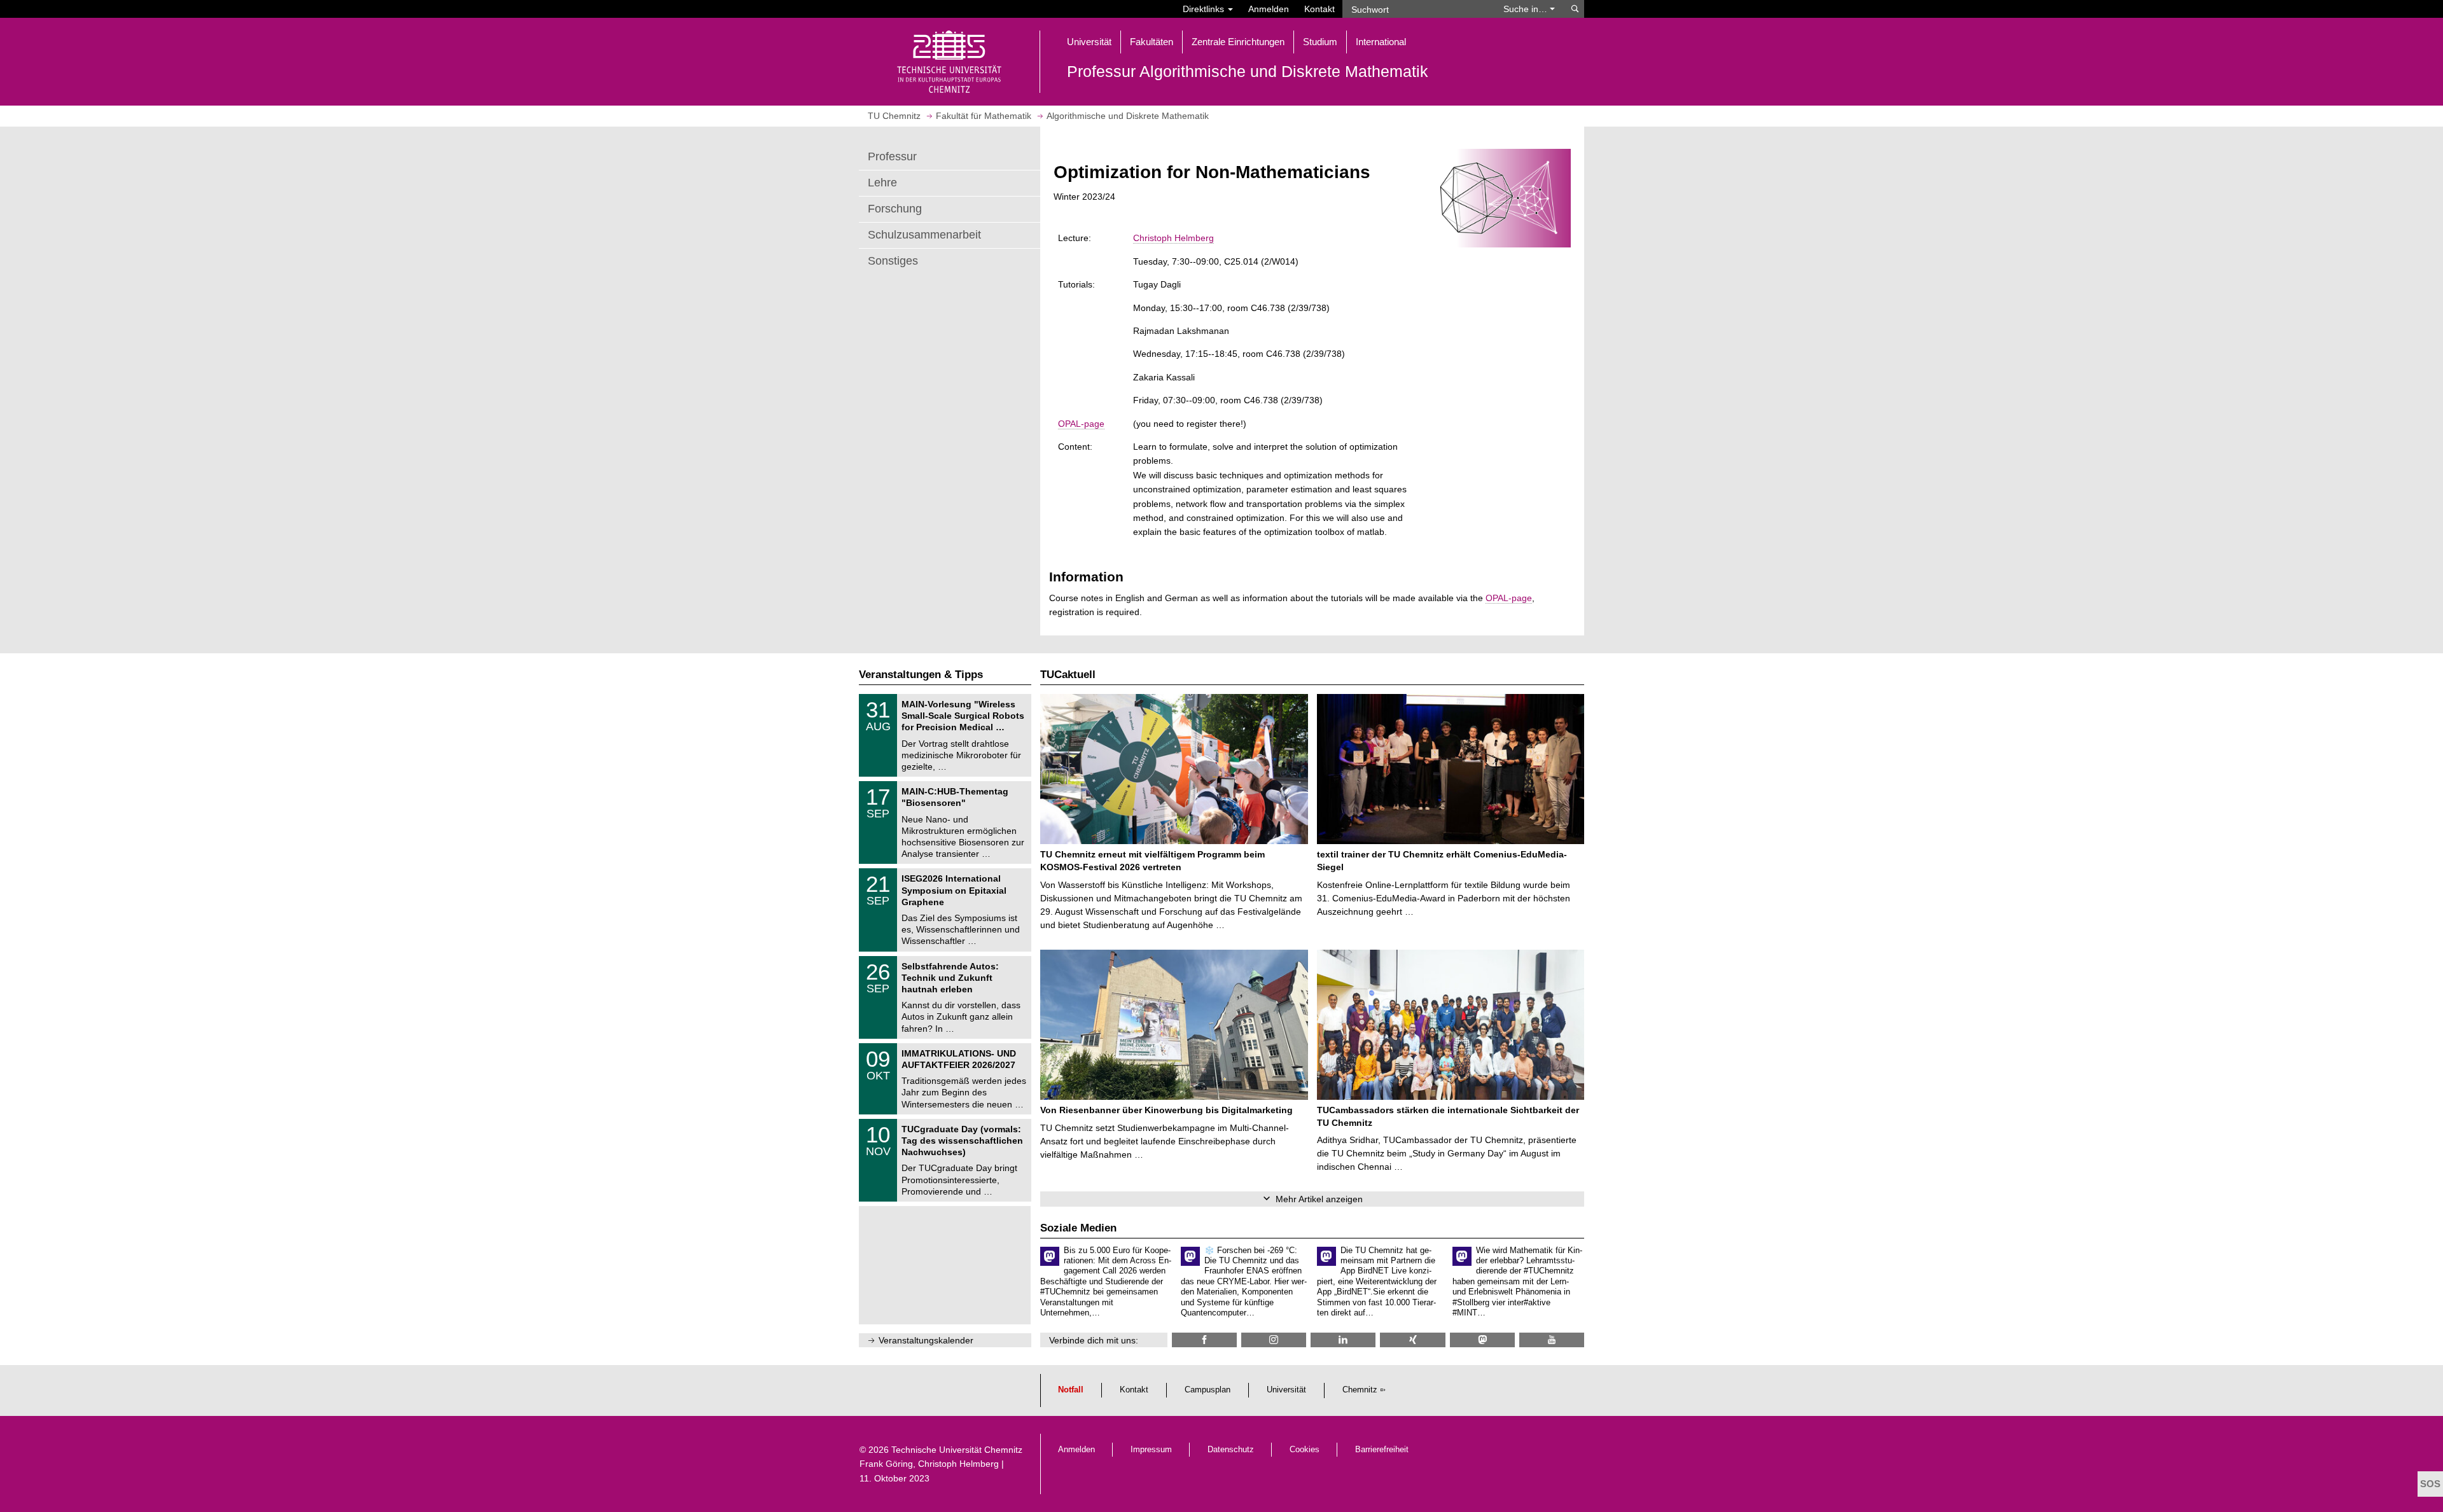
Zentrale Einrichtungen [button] (1238, 42)
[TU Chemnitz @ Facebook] (1204, 1340)
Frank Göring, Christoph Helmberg (929, 1464)
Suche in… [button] (1527, 9)
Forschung (895, 209)
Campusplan (1208, 1390)
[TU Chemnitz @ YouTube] (1552, 1340)
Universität (1286, 1390)
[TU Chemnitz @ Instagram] (1274, 1340)
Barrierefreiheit (1382, 1450)
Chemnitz (1360, 1390)
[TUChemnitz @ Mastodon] (1482, 1340)
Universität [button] (1089, 42)
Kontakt (1319, 9)
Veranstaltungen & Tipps (921, 675)
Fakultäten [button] (1152, 42)
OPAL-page (1081, 424)
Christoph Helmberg (1173, 238)
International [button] (1381, 42)
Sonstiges (893, 261)
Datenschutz (1231, 1450)
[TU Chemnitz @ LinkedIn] (1343, 1340)
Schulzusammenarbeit (924, 235)
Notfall (1071, 1390)
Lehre (882, 183)
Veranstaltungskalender (926, 1340)
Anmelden (1269, 9)
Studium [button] (1320, 42)
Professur (892, 156)
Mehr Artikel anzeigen (1319, 1199)
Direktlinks (1205, 9)
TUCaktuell (1068, 675)
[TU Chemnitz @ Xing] (1412, 1340)
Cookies (1305, 1450)
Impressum (1151, 1450)
